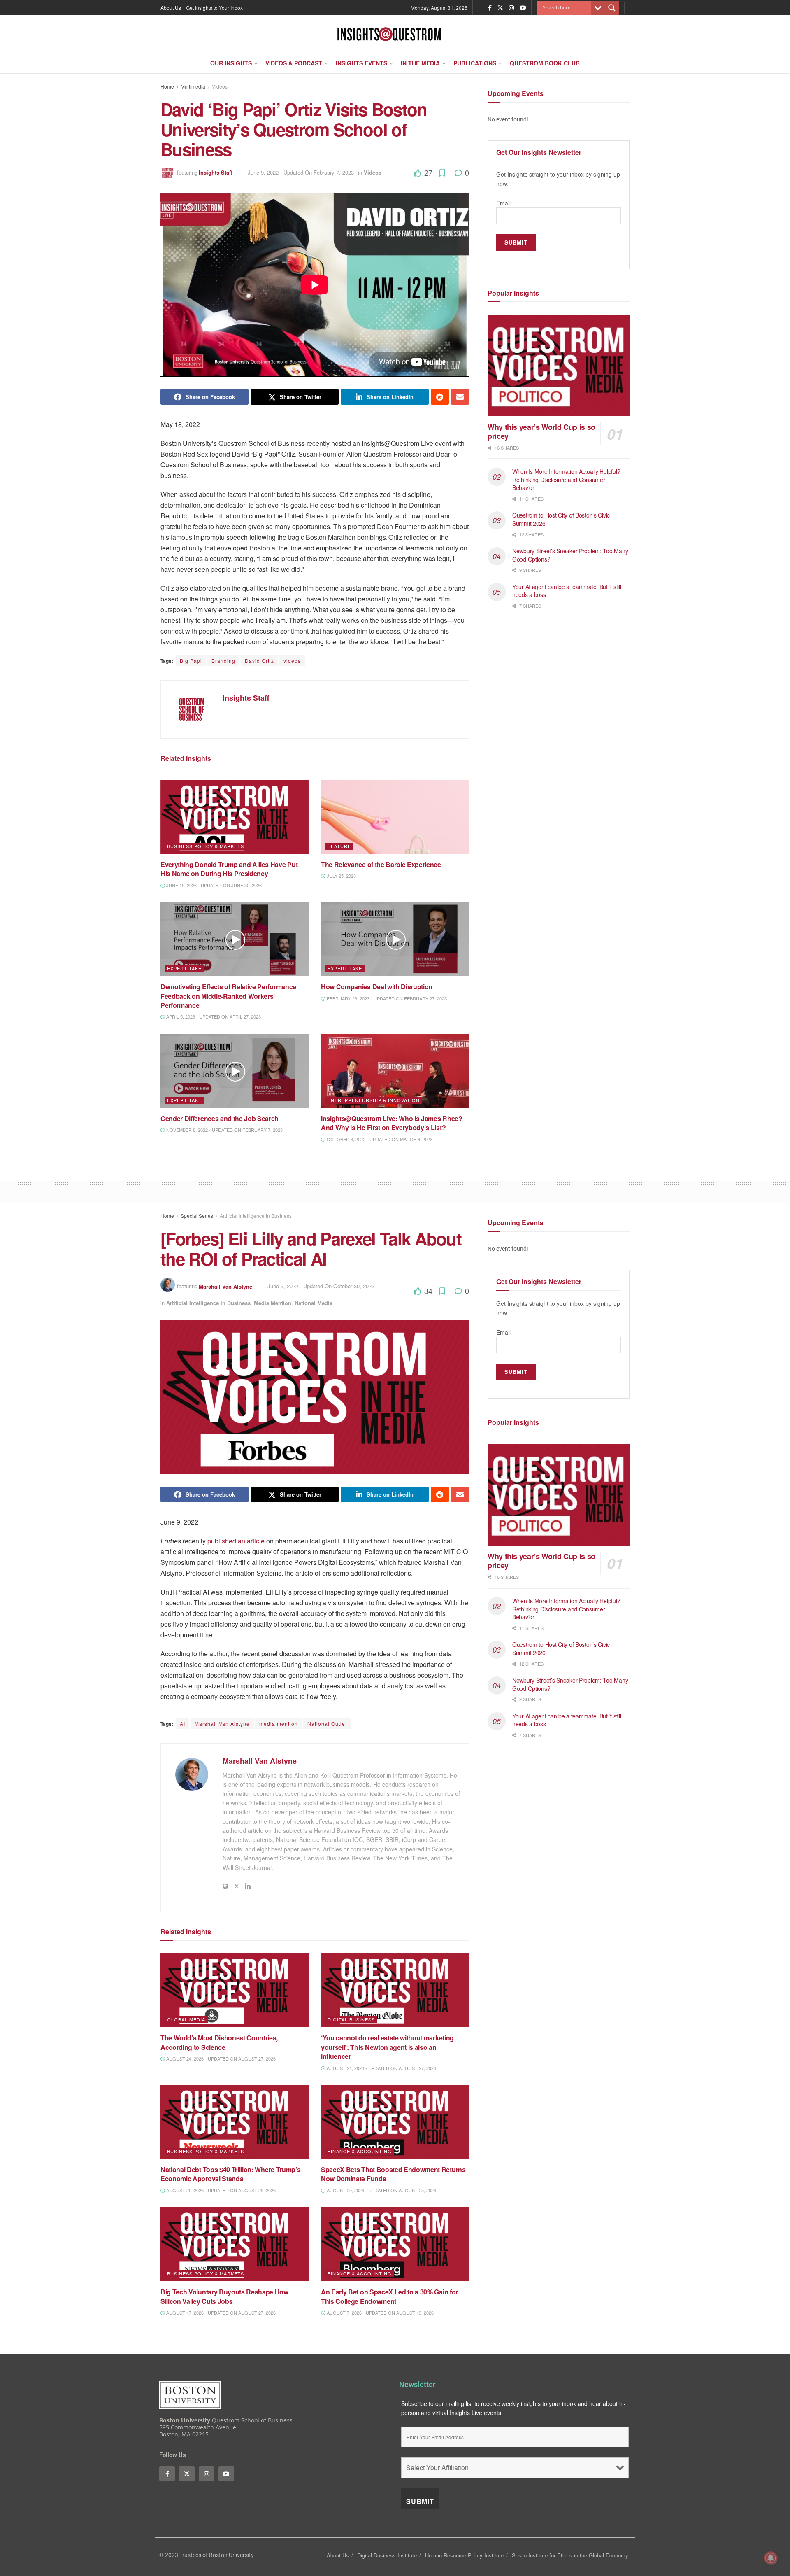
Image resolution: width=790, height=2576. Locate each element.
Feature (339, 846)
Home (167, 86)
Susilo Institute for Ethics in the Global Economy (570, 2555)
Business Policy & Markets (206, 846)
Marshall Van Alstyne (225, 1286)
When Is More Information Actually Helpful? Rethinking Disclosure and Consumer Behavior (566, 479)
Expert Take (184, 968)
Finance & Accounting (360, 2151)
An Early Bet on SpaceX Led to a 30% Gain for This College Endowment (389, 2296)
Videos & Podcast (294, 63)
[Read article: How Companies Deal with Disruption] (395, 939)
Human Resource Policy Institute (464, 2555)
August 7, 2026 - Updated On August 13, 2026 (380, 2313)
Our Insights (231, 63)
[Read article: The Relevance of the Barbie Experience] (395, 817)
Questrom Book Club (545, 63)
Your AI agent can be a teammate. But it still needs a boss (567, 591)
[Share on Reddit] (440, 397)
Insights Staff (216, 172)
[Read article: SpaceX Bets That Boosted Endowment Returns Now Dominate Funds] (395, 2122)
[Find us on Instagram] (511, 8)
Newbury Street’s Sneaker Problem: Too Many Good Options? (570, 555)
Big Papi (191, 661)
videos (292, 661)
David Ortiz (259, 661)
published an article (236, 1541)
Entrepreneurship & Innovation (374, 1100)
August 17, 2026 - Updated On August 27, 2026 (220, 2313)
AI (182, 1724)
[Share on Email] (460, 397)
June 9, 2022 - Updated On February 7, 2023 (301, 172)
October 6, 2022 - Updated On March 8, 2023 (379, 1139)
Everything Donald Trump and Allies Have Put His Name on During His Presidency (229, 869)
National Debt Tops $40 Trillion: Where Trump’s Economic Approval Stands (230, 2174)
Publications (475, 63)
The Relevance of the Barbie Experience (381, 864)
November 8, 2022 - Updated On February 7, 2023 (224, 1130)
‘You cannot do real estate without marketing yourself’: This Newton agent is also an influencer (387, 2047)
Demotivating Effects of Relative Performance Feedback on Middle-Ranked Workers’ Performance (228, 996)
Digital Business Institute (387, 2555)
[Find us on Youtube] (523, 8)
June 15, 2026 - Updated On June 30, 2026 (213, 885)
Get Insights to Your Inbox (214, 8)
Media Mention (273, 1303)
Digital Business (351, 2019)
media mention (279, 1724)
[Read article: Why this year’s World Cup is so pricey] (559, 365)
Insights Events (361, 63)
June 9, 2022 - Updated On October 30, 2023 (321, 1286)
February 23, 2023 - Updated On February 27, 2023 (386, 998)
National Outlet (327, 1724)
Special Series (197, 1216)
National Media (314, 1303)
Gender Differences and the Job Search (220, 1118)
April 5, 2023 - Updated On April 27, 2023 (213, 1016)
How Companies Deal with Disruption (377, 987)
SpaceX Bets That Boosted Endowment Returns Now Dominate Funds (393, 2174)
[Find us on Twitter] (500, 8)
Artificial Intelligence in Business (256, 1216)
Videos (220, 86)
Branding (223, 661)
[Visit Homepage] (389, 34)
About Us (171, 8)
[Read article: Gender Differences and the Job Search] (235, 1071)
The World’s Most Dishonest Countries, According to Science (219, 2042)
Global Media (186, 2019)
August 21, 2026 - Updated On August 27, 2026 (381, 2068)
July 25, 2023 (341, 876)
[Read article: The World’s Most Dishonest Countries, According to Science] (235, 1990)
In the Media (420, 63)
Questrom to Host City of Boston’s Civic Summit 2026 (561, 519)
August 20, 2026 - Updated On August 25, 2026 (220, 2190)
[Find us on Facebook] (490, 8)
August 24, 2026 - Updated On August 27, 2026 (220, 2058)
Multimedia (193, 86)
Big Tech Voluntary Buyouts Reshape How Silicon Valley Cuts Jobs (224, 2296)
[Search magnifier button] (612, 8)
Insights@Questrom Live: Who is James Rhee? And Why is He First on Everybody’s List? (392, 1123)
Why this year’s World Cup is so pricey (541, 432)
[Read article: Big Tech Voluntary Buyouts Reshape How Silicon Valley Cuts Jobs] (235, 2244)
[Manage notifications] (771, 2558)
